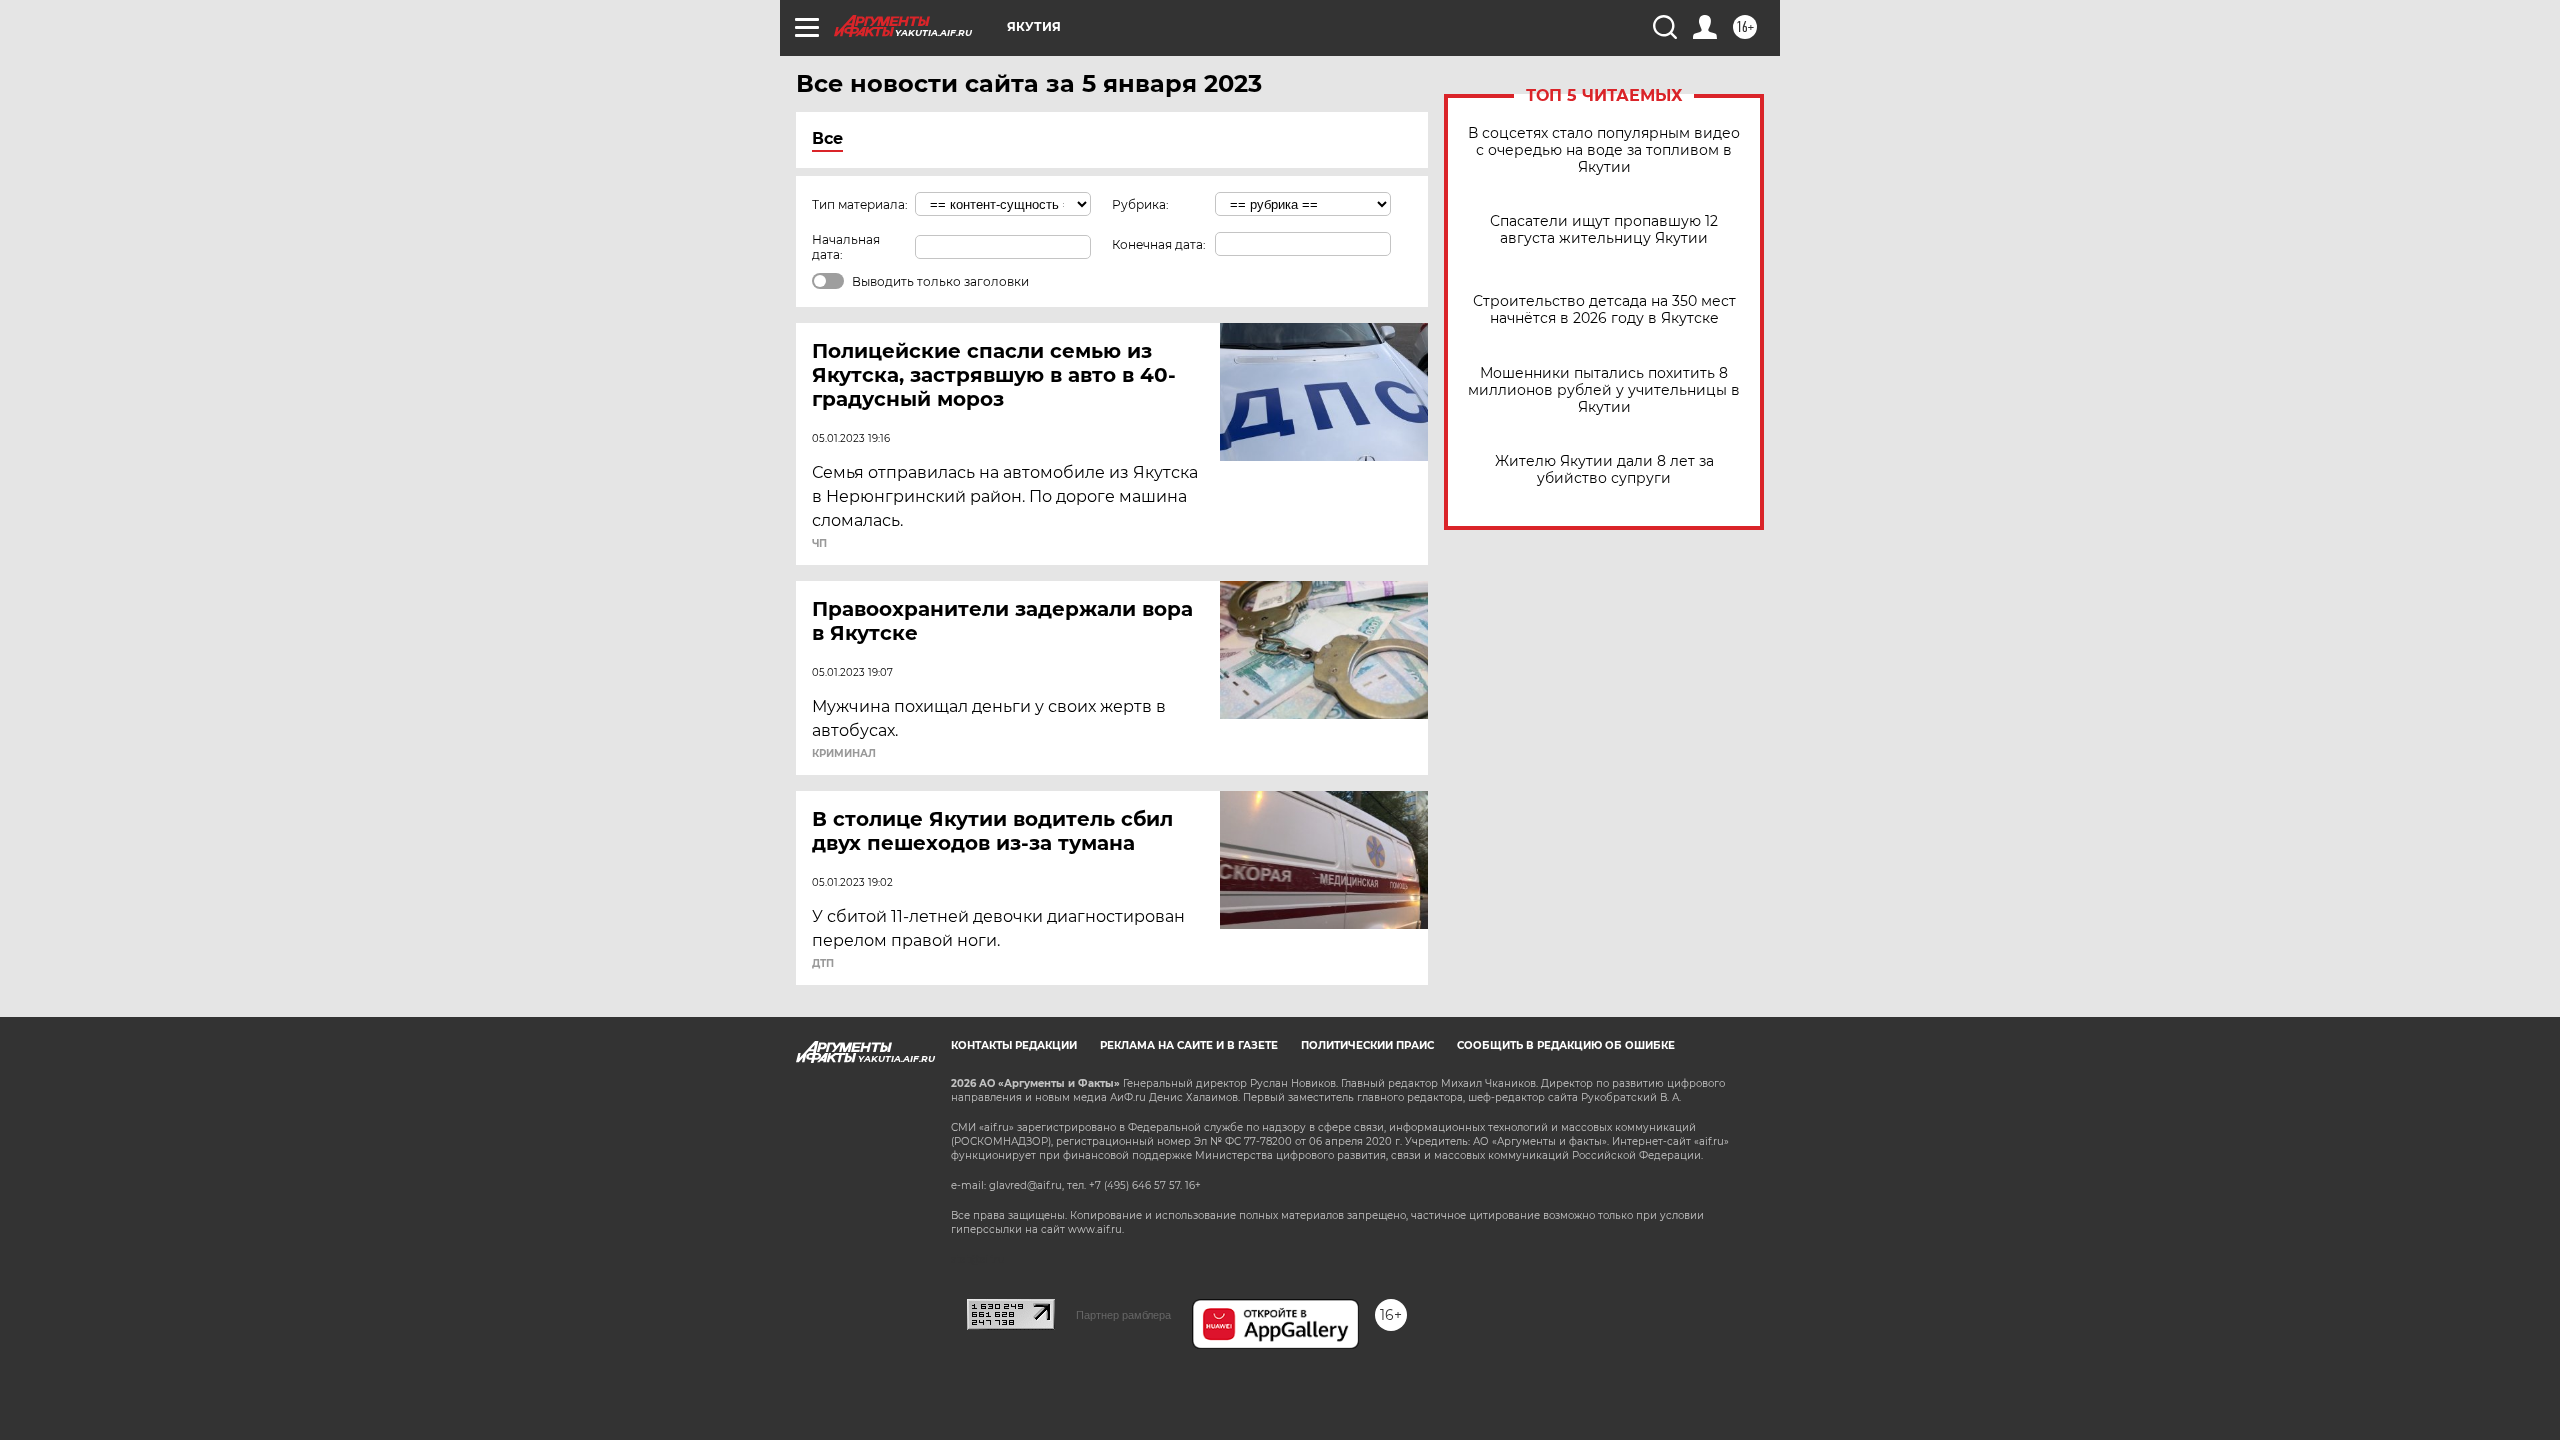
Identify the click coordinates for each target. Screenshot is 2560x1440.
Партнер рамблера (1123, 1315)
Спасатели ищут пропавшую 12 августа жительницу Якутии (1604, 230)
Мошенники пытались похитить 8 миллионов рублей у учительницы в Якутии (1604, 390)
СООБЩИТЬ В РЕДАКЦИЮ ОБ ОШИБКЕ (1566, 1045)
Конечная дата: (1159, 244)
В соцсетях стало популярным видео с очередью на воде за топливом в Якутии (1604, 150)
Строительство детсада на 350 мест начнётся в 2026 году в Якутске (1604, 310)
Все (827, 138)
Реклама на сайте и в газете (1189, 1045)
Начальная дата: (846, 247)
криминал (844, 754)
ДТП (823, 964)
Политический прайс (1367, 1045)
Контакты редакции (1014, 1045)
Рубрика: (1140, 204)
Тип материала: (860, 204)
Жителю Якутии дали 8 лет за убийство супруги (1604, 470)
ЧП (819, 544)
